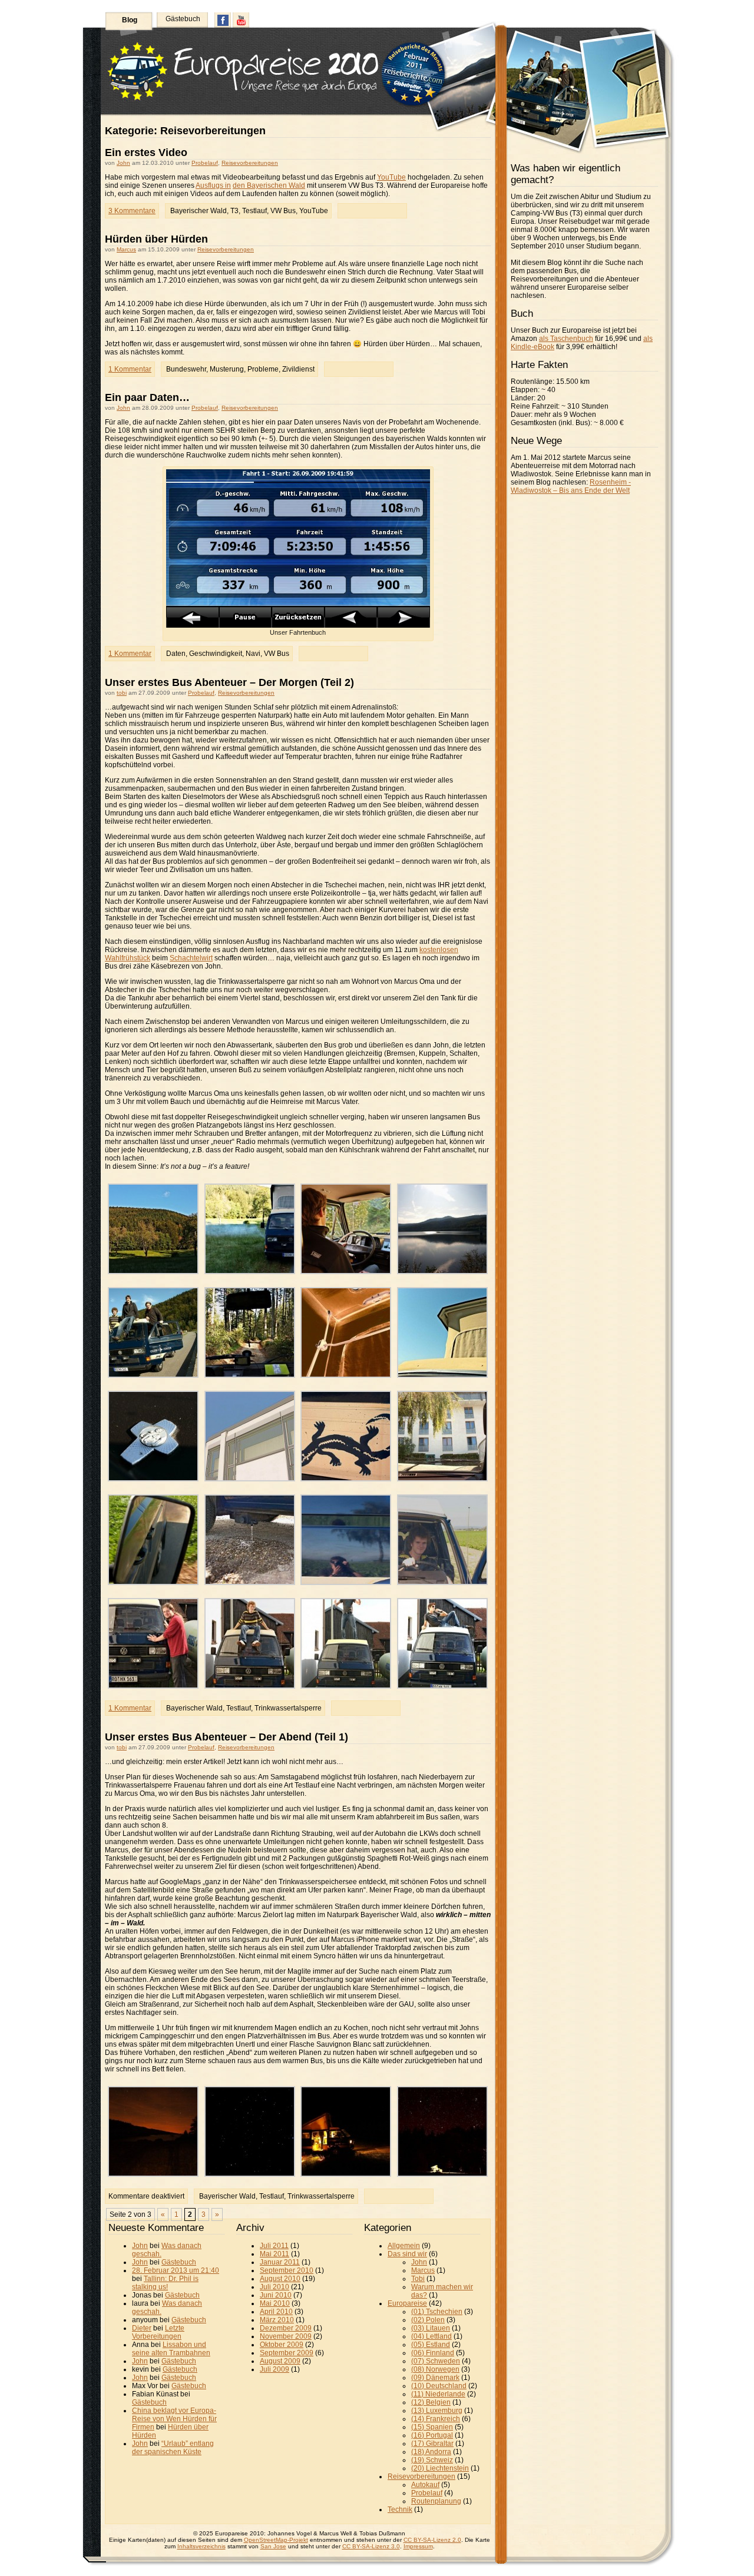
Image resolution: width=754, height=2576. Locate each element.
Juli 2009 (275, 2369)
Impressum (418, 2546)
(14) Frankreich (436, 2419)
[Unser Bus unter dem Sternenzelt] (442, 2174)
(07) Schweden (436, 2361)
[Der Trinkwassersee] (442, 1272)
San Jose (273, 2546)
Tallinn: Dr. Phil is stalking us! (165, 2283)
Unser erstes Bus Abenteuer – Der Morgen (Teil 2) (229, 682)
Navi (253, 654)
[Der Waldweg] (250, 1375)
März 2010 (277, 2320)
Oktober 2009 (282, 2345)
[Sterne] (250, 2174)
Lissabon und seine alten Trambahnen (171, 2349)
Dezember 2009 (286, 2328)
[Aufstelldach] (346, 1375)
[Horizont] (153, 2174)
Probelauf (205, 163)
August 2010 (280, 2279)
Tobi (418, 2279)
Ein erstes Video (146, 152)
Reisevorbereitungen (250, 163)
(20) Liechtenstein (440, 2468)
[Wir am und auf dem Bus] (153, 1375)
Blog (130, 20)
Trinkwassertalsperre (288, 1708)
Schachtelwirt (191, 958)
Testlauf (254, 211)
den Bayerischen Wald (269, 185)
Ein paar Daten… (147, 397)
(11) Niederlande (438, 2394)
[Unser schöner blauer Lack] (346, 1583)
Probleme (263, 369)
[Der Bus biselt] (250, 1583)
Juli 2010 (275, 2287)
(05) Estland (431, 2345)
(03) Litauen (431, 2328)
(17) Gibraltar (432, 2444)
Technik (400, 2509)
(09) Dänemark (435, 2378)
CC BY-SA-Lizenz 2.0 (432, 2540)
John (123, 163)
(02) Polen (428, 2320)
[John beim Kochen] (346, 2174)
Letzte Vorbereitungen (158, 2332)
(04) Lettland (431, 2336)
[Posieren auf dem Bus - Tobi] (346, 1686)
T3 (234, 211)
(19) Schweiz (432, 2460)
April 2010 (276, 2312)
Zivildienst (298, 369)
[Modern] (250, 1479)
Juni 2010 (276, 2295)
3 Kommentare (132, 211)
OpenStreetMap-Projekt (276, 2540)
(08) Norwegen (435, 2369)
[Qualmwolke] (250, 1272)
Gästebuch (183, 19)
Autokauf (425, 2485)
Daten (176, 654)
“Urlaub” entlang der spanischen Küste (173, 2448)
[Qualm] (153, 1583)
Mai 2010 (275, 2303)
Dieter (142, 2328)
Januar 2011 (280, 2262)
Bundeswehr (186, 369)
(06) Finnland (433, 2353)
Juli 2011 (274, 2246)
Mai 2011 (275, 2254)
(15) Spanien (432, 2427)
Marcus (126, 249)
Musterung (227, 369)
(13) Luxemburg (437, 2411)
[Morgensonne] (153, 1272)
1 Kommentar (130, 369)
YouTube (391, 177)
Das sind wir (407, 2254)
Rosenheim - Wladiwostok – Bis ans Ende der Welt (571, 486)
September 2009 (287, 2353)
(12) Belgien (431, 2402)
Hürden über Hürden (156, 239)
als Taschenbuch (566, 339)
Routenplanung (436, 2501)
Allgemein (404, 2246)
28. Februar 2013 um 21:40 (176, 2270)
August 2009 (280, 2361)
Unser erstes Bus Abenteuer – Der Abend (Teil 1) (226, 1737)
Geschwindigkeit (216, 654)
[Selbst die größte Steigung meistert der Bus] (442, 1479)
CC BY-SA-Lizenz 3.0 (371, 2546)
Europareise (407, 2303)
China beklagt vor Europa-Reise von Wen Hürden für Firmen (174, 2419)
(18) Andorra (431, 2452)
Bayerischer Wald (199, 211)
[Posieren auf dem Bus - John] (250, 1686)
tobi (122, 693)
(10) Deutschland (439, 2386)
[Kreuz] (153, 1479)
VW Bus (283, 211)
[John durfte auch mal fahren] (442, 1583)
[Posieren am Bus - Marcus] (153, 1686)
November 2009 (286, 2336)
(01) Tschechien (437, 2312)
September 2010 (287, 2270)
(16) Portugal (432, 2435)
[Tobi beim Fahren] (346, 1272)
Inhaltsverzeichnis (201, 2546)
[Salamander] (346, 1479)
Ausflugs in (213, 185)
